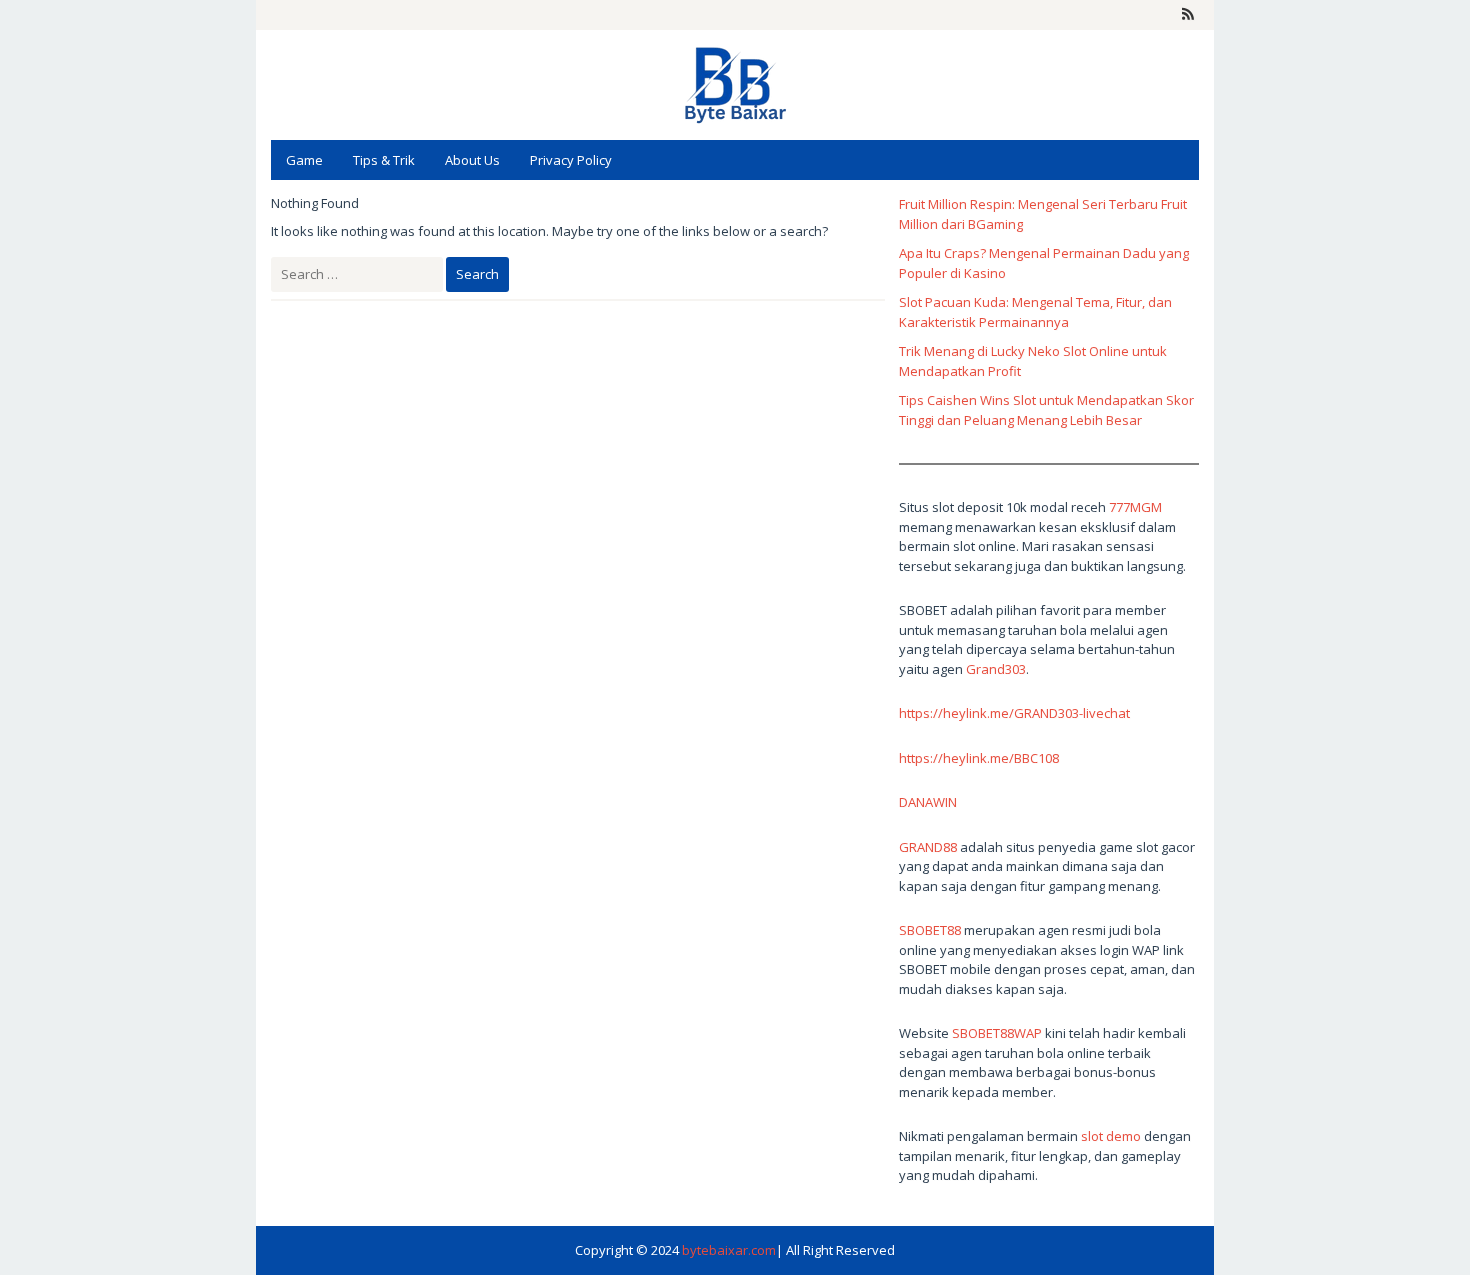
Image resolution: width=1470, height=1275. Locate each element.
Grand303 (996, 669)
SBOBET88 (930, 930)
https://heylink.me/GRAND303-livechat (1014, 713)
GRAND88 (928, 847)
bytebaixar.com (729, 1250)
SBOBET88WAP (997, 1033)
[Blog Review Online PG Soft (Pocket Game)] (735, 83)
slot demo (1111, 1136)
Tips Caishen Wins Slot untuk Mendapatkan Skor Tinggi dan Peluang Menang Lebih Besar (1046, 410)
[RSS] (1188, 15)
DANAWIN (928, 802)
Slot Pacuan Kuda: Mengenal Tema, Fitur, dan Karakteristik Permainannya (1035, 312)
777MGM (1135, 507)
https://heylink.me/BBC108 (979, 758)
